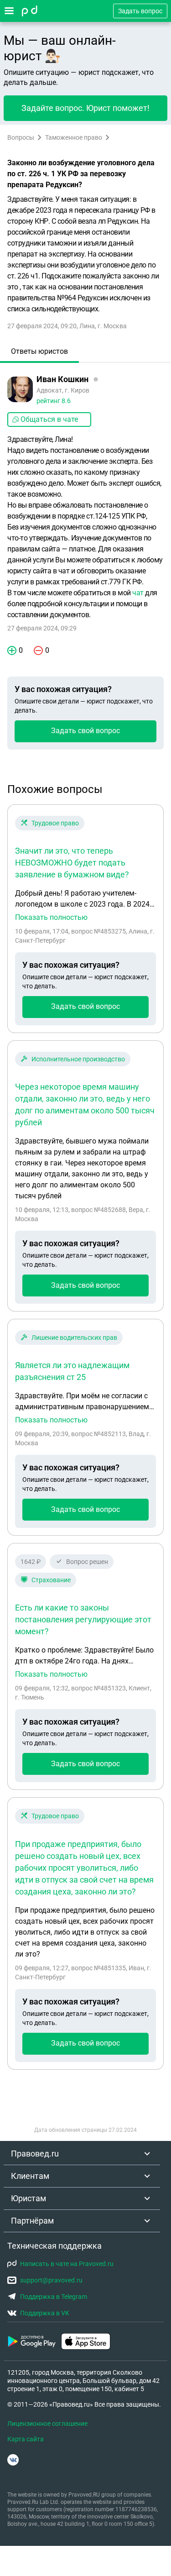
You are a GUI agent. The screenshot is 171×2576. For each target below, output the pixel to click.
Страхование (51, 1580)
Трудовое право (55, 823)
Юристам (28, 2198)
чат (138, 593)
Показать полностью (51, 918)
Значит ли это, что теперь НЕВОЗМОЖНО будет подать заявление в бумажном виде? (72, 863)
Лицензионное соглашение (47, 2424)
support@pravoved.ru (51, 2280)
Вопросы (21, 137)
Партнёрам (32, 2221)
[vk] (13, 2460)
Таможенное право (74, 137)
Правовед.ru (35, 2154)
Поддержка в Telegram (54, 2297)
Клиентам (30, 2176)
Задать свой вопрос (85, 731)
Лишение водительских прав (74, 1338)
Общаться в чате (49, 419)
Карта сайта (26, 2439)
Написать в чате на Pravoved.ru (67, 2264)
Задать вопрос (140, 11)
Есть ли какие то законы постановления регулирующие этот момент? (83, 1619)
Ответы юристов (39, 351)
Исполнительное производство (78, 1059)
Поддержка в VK (45, 2313)
